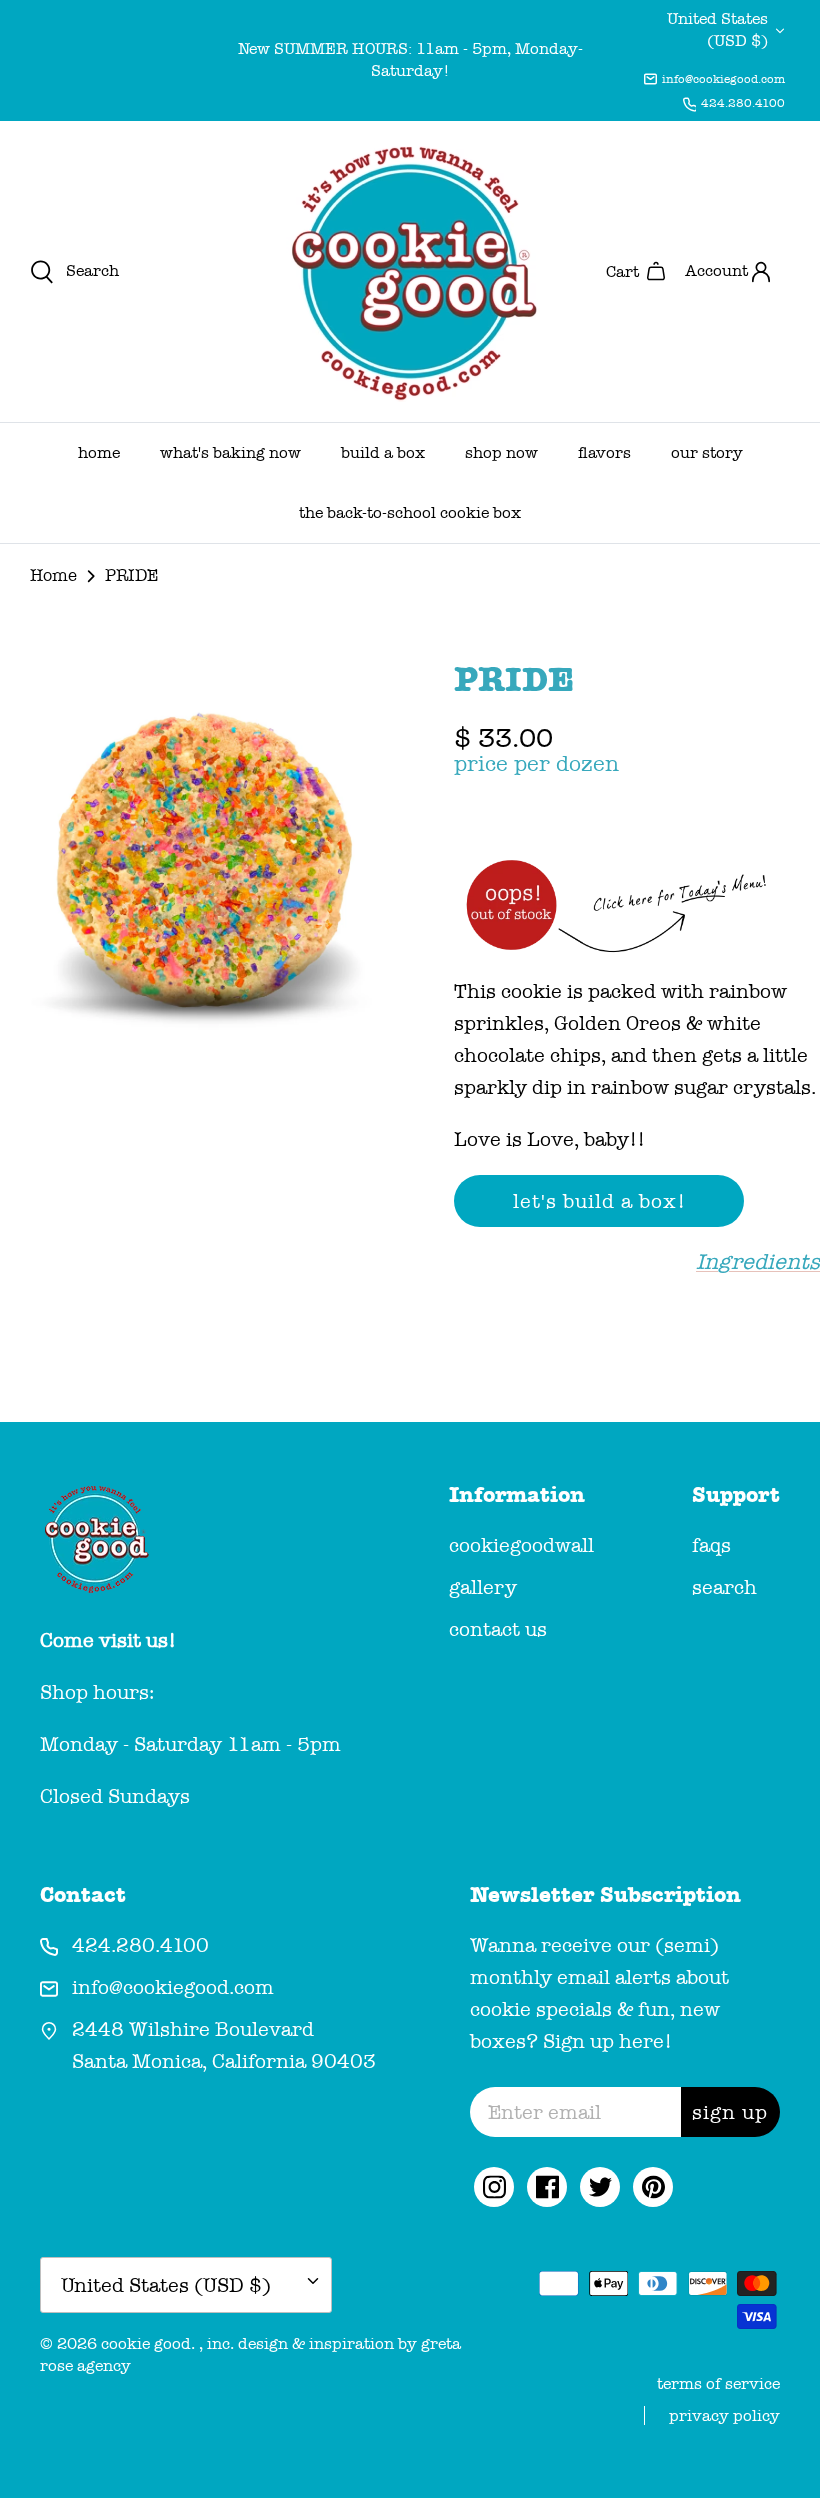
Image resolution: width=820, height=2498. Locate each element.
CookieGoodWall (521, 1545)
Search (724, 1587)
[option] (205, 863)
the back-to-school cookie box (410, 512)
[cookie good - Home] (410, 271)
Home (53, 575)
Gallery (483, 1587)
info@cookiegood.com (723, 79)
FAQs (711, 1545)
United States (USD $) (717, 29)
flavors (604, 452)
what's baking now (230, 452)
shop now (501, 452)
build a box (383, 452)
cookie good (146, 2343)
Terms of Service (718, 2383)
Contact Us (498, 1629)
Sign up (730, 2112)
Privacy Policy (724, 2415)
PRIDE (131, 575)
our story (707, 452)
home (99, 452)
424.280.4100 (743, 103)
